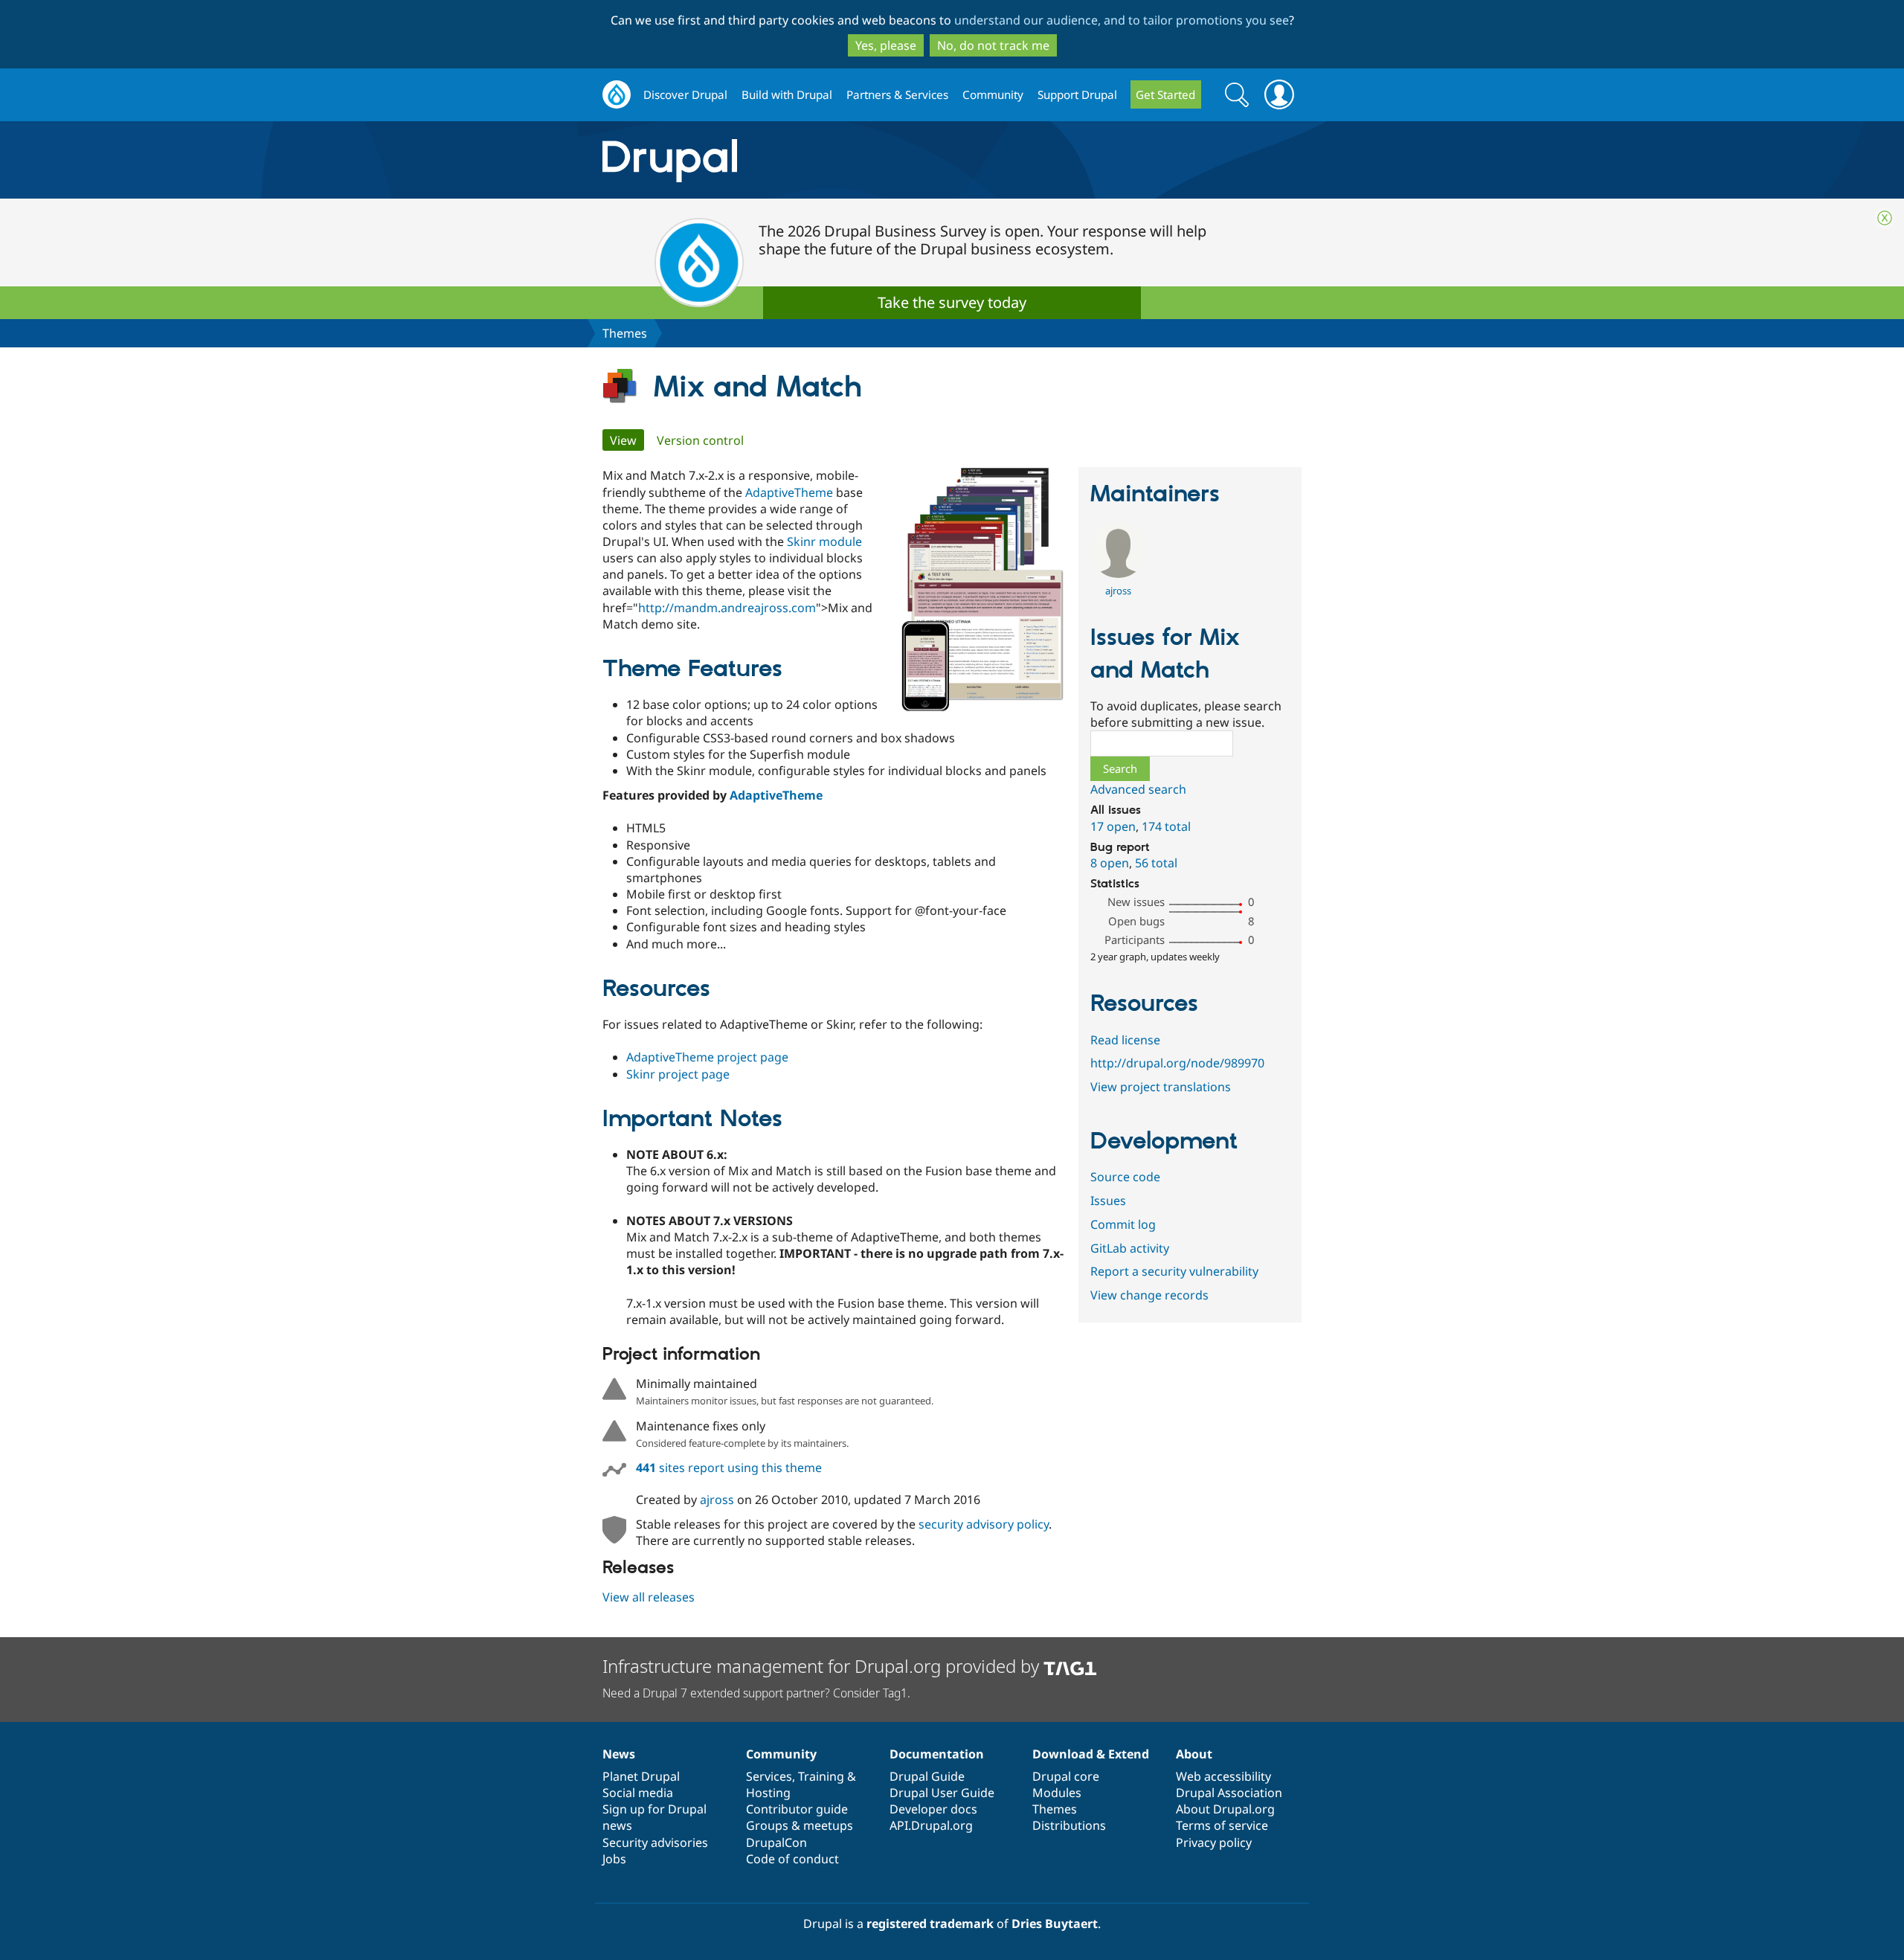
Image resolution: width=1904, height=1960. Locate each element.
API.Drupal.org (931, 1825)
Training (821, 1776)
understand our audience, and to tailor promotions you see (1122, 20)
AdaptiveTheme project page (707, 1057)
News (619, 1754)
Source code (1125, 1177)
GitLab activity (1130, 1248)
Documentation (937, 1754)
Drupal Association (1229, 1793)
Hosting (768, 1793)
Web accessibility (1223, 1776)
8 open (1110, 863)
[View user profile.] (1118, 573)
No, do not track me (993, 45)
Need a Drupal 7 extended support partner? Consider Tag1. (756, 1693)
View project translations (1161, 1087)
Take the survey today (952, 302)
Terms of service (1222, 1825)
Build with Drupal (787, 94)
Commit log (1123, 1224)
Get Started (1165, 94)
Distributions (1069, 1825)
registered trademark (930, 1924)
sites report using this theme (729, 1468)
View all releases (649, 1597)
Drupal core (1066, 1776)
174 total (1166, 826)
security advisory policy (984, 1524)
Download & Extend (1091, 1754)
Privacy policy (1214, 1842)
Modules (1057, 1793)
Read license (1125, 1040)
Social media (638, 1793)
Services (769, 1776)
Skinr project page (678, 1074)
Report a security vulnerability (1174, 1271)
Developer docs (933, 1809)
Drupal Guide (927, 1776)
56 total (1156, 863)
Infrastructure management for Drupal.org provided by (823, 1666)
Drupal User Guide (942, 1793)
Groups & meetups (800, 1825)
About (1194, 1754)
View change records (1149, 1295)
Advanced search (1138, 789)
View (627, 440)
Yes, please (886, 45)
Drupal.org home (617, 95)
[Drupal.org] (803, 160)
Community (993, 94)
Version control (700, 440)
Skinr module (824, 542)
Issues (1108, 1201)
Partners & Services (897, 94)
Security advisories (655, 1842)
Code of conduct (792, 1859)
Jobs (614, 1859)
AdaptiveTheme (789, 492)
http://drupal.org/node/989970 (1177, 1063)
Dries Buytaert (1055, 1924)
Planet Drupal (641, 1776)
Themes (625, 333)
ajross (717, 1500)
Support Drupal (1077, 94)
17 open (1113, 826)
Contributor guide (797, 1809)
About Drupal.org (1225, 1809)
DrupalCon (776, 1842)
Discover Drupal (685, 94)
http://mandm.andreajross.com (727, 608)
